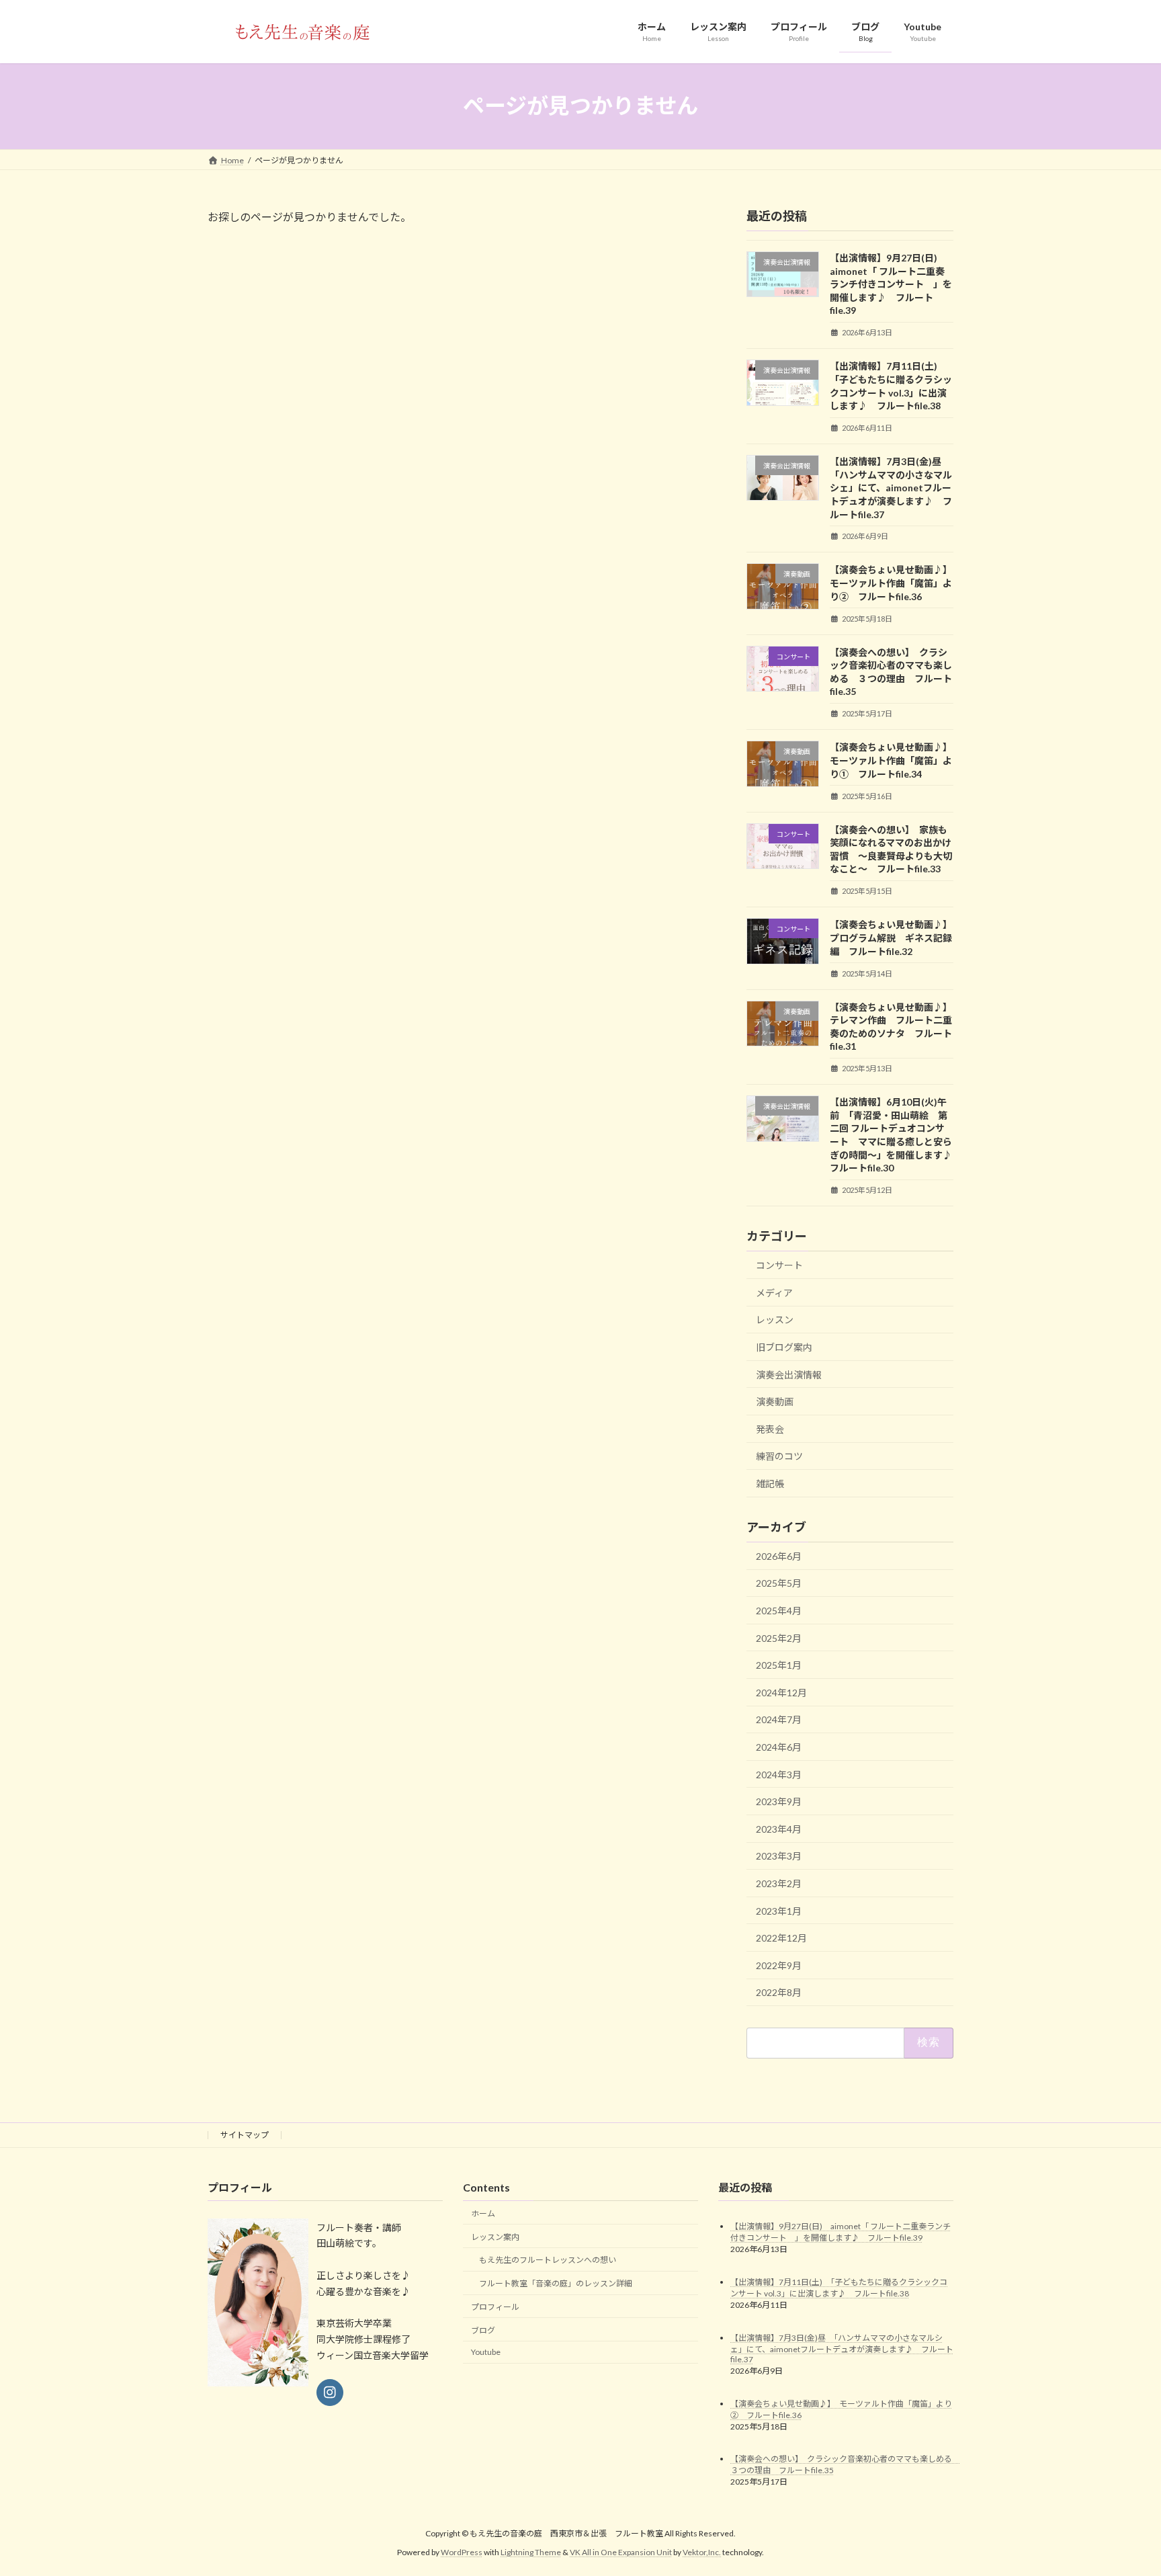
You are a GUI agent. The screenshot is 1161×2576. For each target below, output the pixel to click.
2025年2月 (779, 1637)
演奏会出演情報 (789, 1374)
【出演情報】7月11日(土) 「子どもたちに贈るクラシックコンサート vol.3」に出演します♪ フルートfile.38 (839, 2288)
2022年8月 (779, 1992)
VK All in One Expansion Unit (621, 2552)
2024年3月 (779, 1774)
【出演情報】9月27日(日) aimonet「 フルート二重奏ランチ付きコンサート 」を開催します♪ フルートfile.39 (891, 284)
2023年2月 (779, 1883)
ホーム (483, 2213)
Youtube (486, 2353)
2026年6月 (779, 1555)
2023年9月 (779, 1801)
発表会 (770, 1428)
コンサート (779, 1265)
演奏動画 (775, 1402)
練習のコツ (779, 1456)
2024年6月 (779, 1747)
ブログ (483, 2330)
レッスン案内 (495, 2237)
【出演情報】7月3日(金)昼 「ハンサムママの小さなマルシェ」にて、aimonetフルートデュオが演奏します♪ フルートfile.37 (891, 488)
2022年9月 (779, 1965)
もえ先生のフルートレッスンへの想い (548, 2260)
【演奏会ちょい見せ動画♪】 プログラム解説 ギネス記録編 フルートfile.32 (893, 938)
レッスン (775, 1320)
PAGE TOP (1122, 2486)
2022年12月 (781, 1938)
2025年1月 (779, 1665)
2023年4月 (779, 1828)
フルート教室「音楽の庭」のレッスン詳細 (556, 2283)
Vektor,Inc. (702, 2552)
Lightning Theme (531, 2552)
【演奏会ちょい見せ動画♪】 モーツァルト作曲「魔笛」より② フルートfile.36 (893, 583)
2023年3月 (779, 1856)
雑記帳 (770, 1484)
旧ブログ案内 (784, 1347)
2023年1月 (779, 1910)
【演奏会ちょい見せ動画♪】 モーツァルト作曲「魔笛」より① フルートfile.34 (893, 760)
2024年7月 (779, 1719)
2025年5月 (779, 1583)
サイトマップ (245, 2135)
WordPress (462, 2552)
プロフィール (495, 2307)
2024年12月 (781, 1692)
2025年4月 (779, 1611)
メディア (774, 1292)
